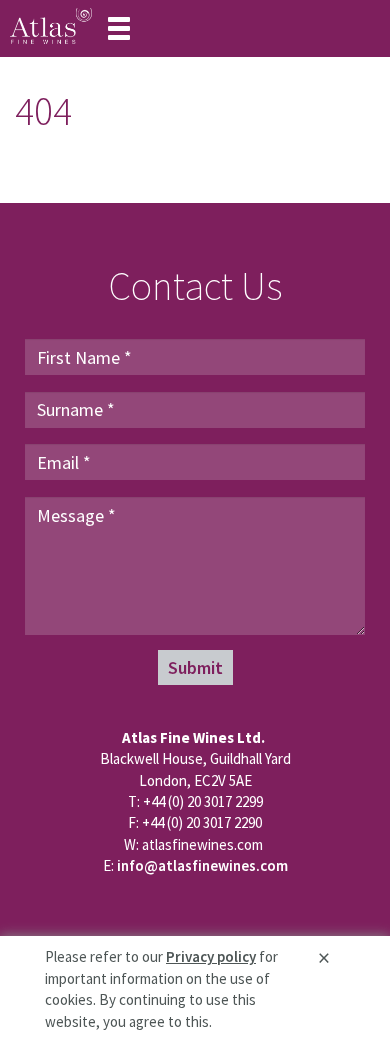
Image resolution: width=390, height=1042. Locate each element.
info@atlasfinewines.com (202, 865)
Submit (195, 667)
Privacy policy (211, 956)
